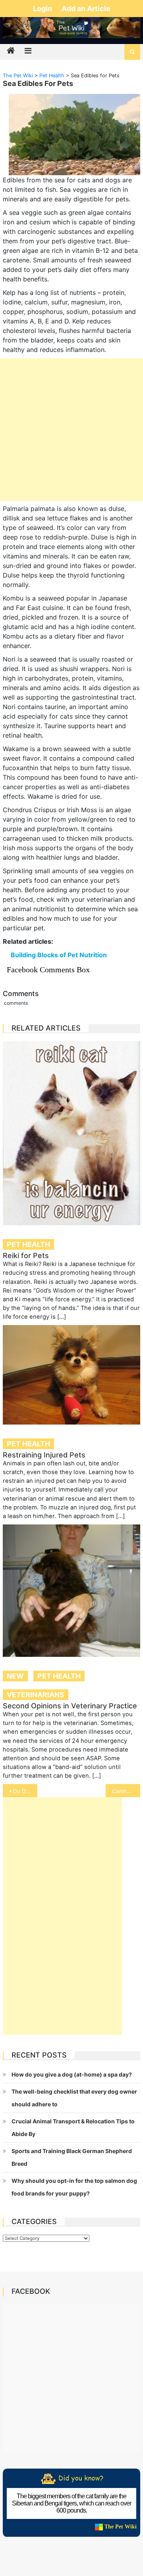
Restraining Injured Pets (44, 1455)
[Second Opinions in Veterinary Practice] (71, 1591)
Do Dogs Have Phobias (25, 1791)
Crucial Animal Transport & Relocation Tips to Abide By (73, 2128)
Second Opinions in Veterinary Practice (70, 1706)
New (15, 1676)
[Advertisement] (71, 430)
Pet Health (28, 1244)
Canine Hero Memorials (126, 1791)
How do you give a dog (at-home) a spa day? (72, 2074)
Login (43, 9)
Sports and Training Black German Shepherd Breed (72, 2157)
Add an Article (86, 9)
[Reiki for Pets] (71, 1133)
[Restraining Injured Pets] (71, 1375)
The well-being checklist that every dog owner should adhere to (74, 2098)
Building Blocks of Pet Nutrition (59, 955)
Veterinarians (36, 1695)
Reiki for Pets (26, 1255)
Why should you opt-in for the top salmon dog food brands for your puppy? (74, 2187)
